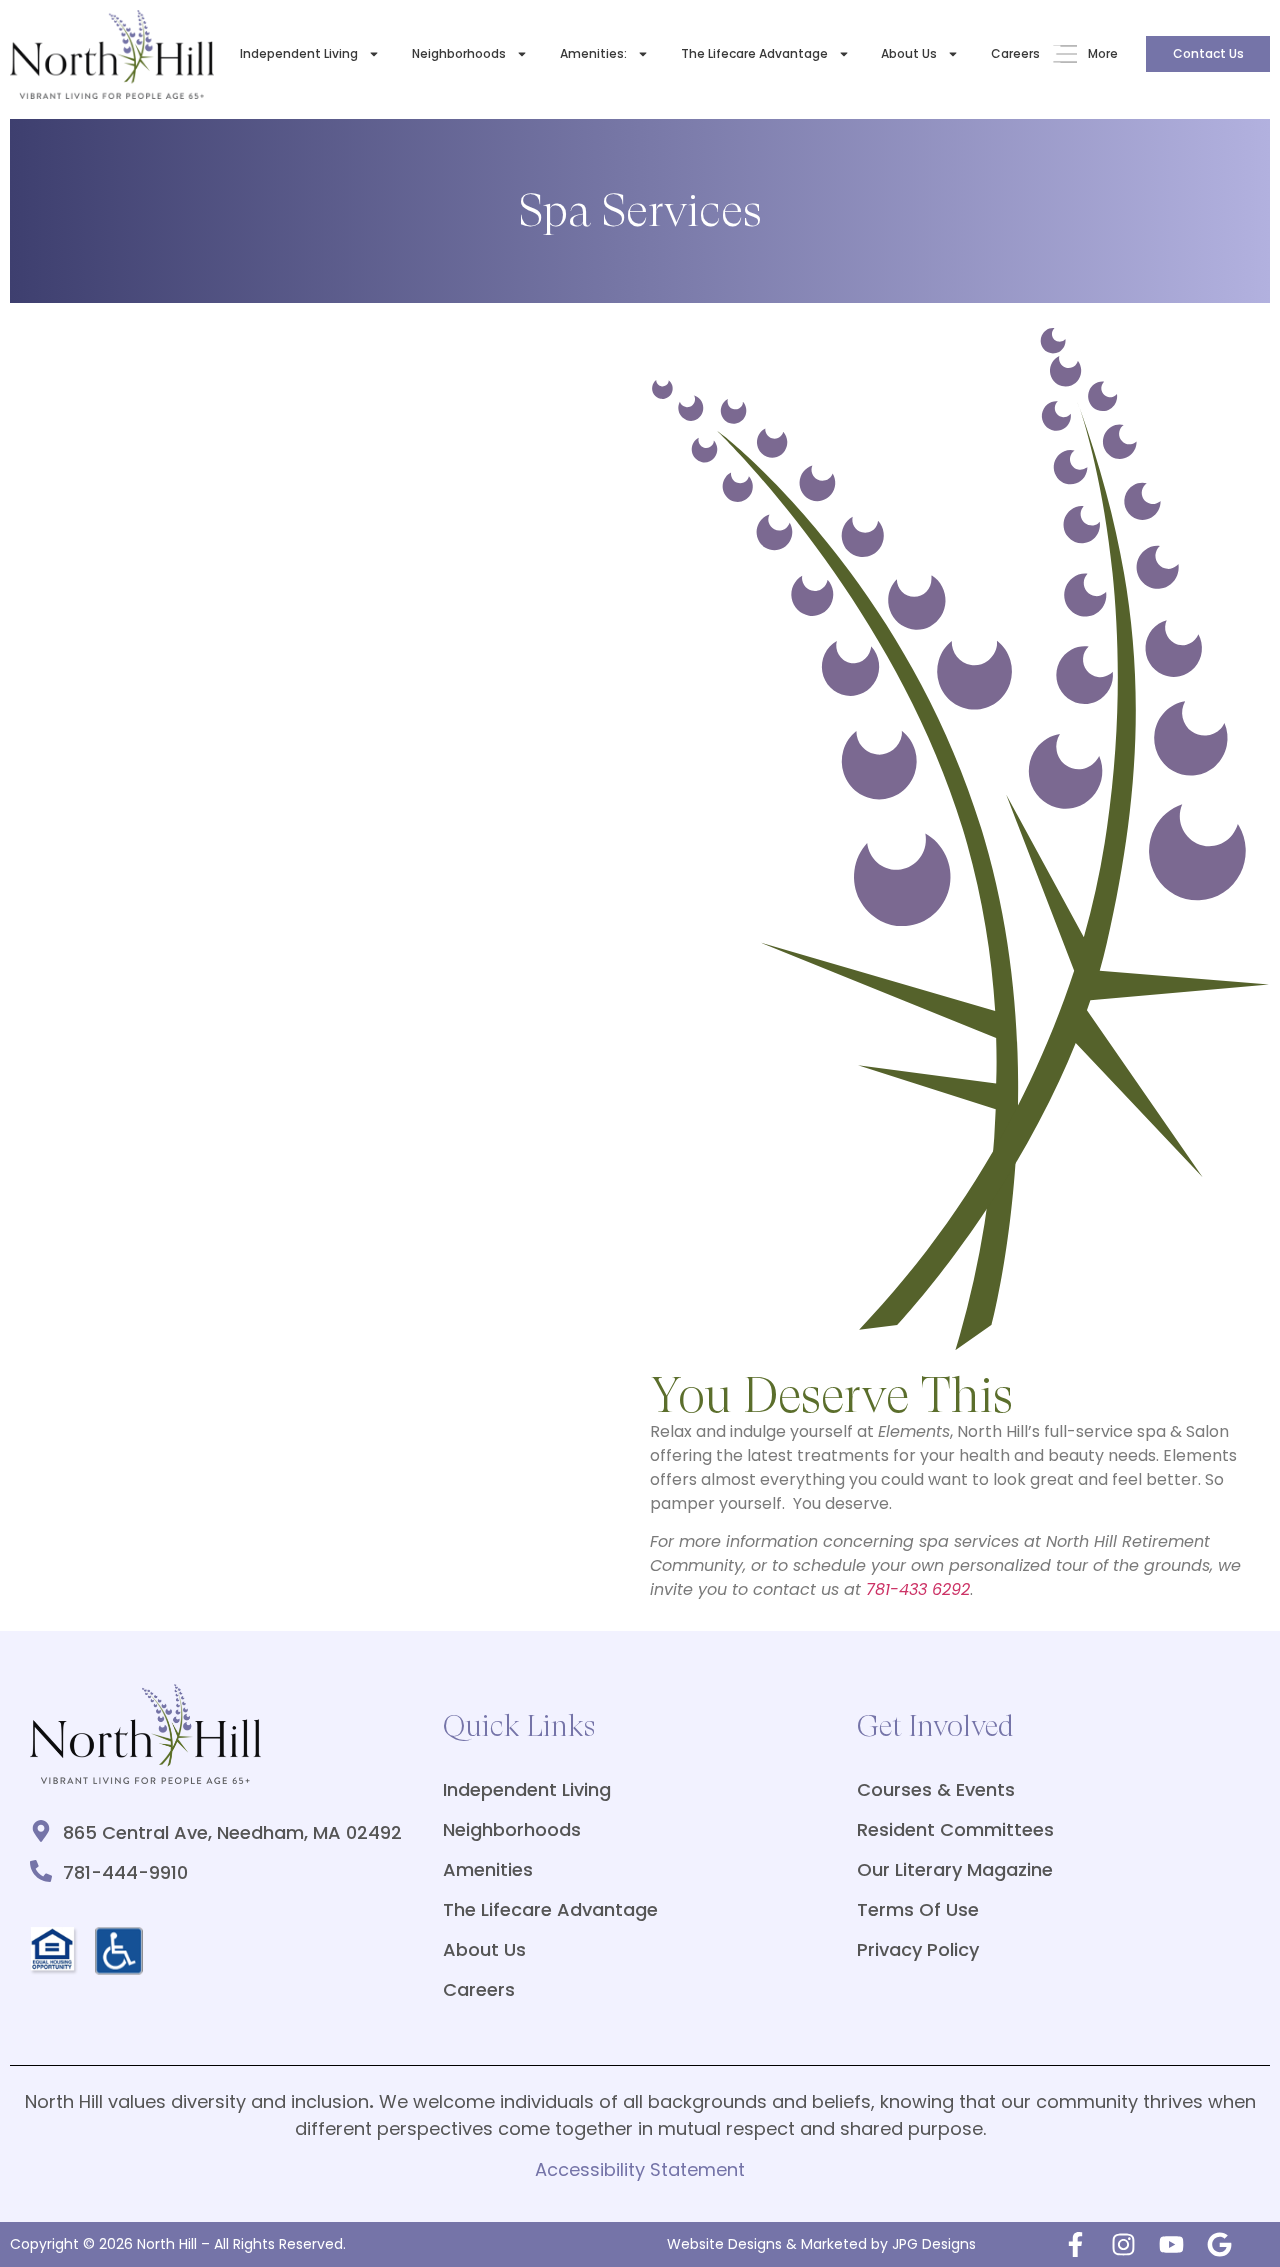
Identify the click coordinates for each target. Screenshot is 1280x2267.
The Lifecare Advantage (754, 53)
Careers (1015, 53)
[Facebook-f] (1075, 2244)
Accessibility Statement (640, 2169)
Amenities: (593, 53)
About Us (909, 53)
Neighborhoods (459, 53)
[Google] (1219, 2244)
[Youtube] (1171, 2244)
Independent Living (299, 53)
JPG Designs (934, 2244)
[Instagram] (1123, 2244)
